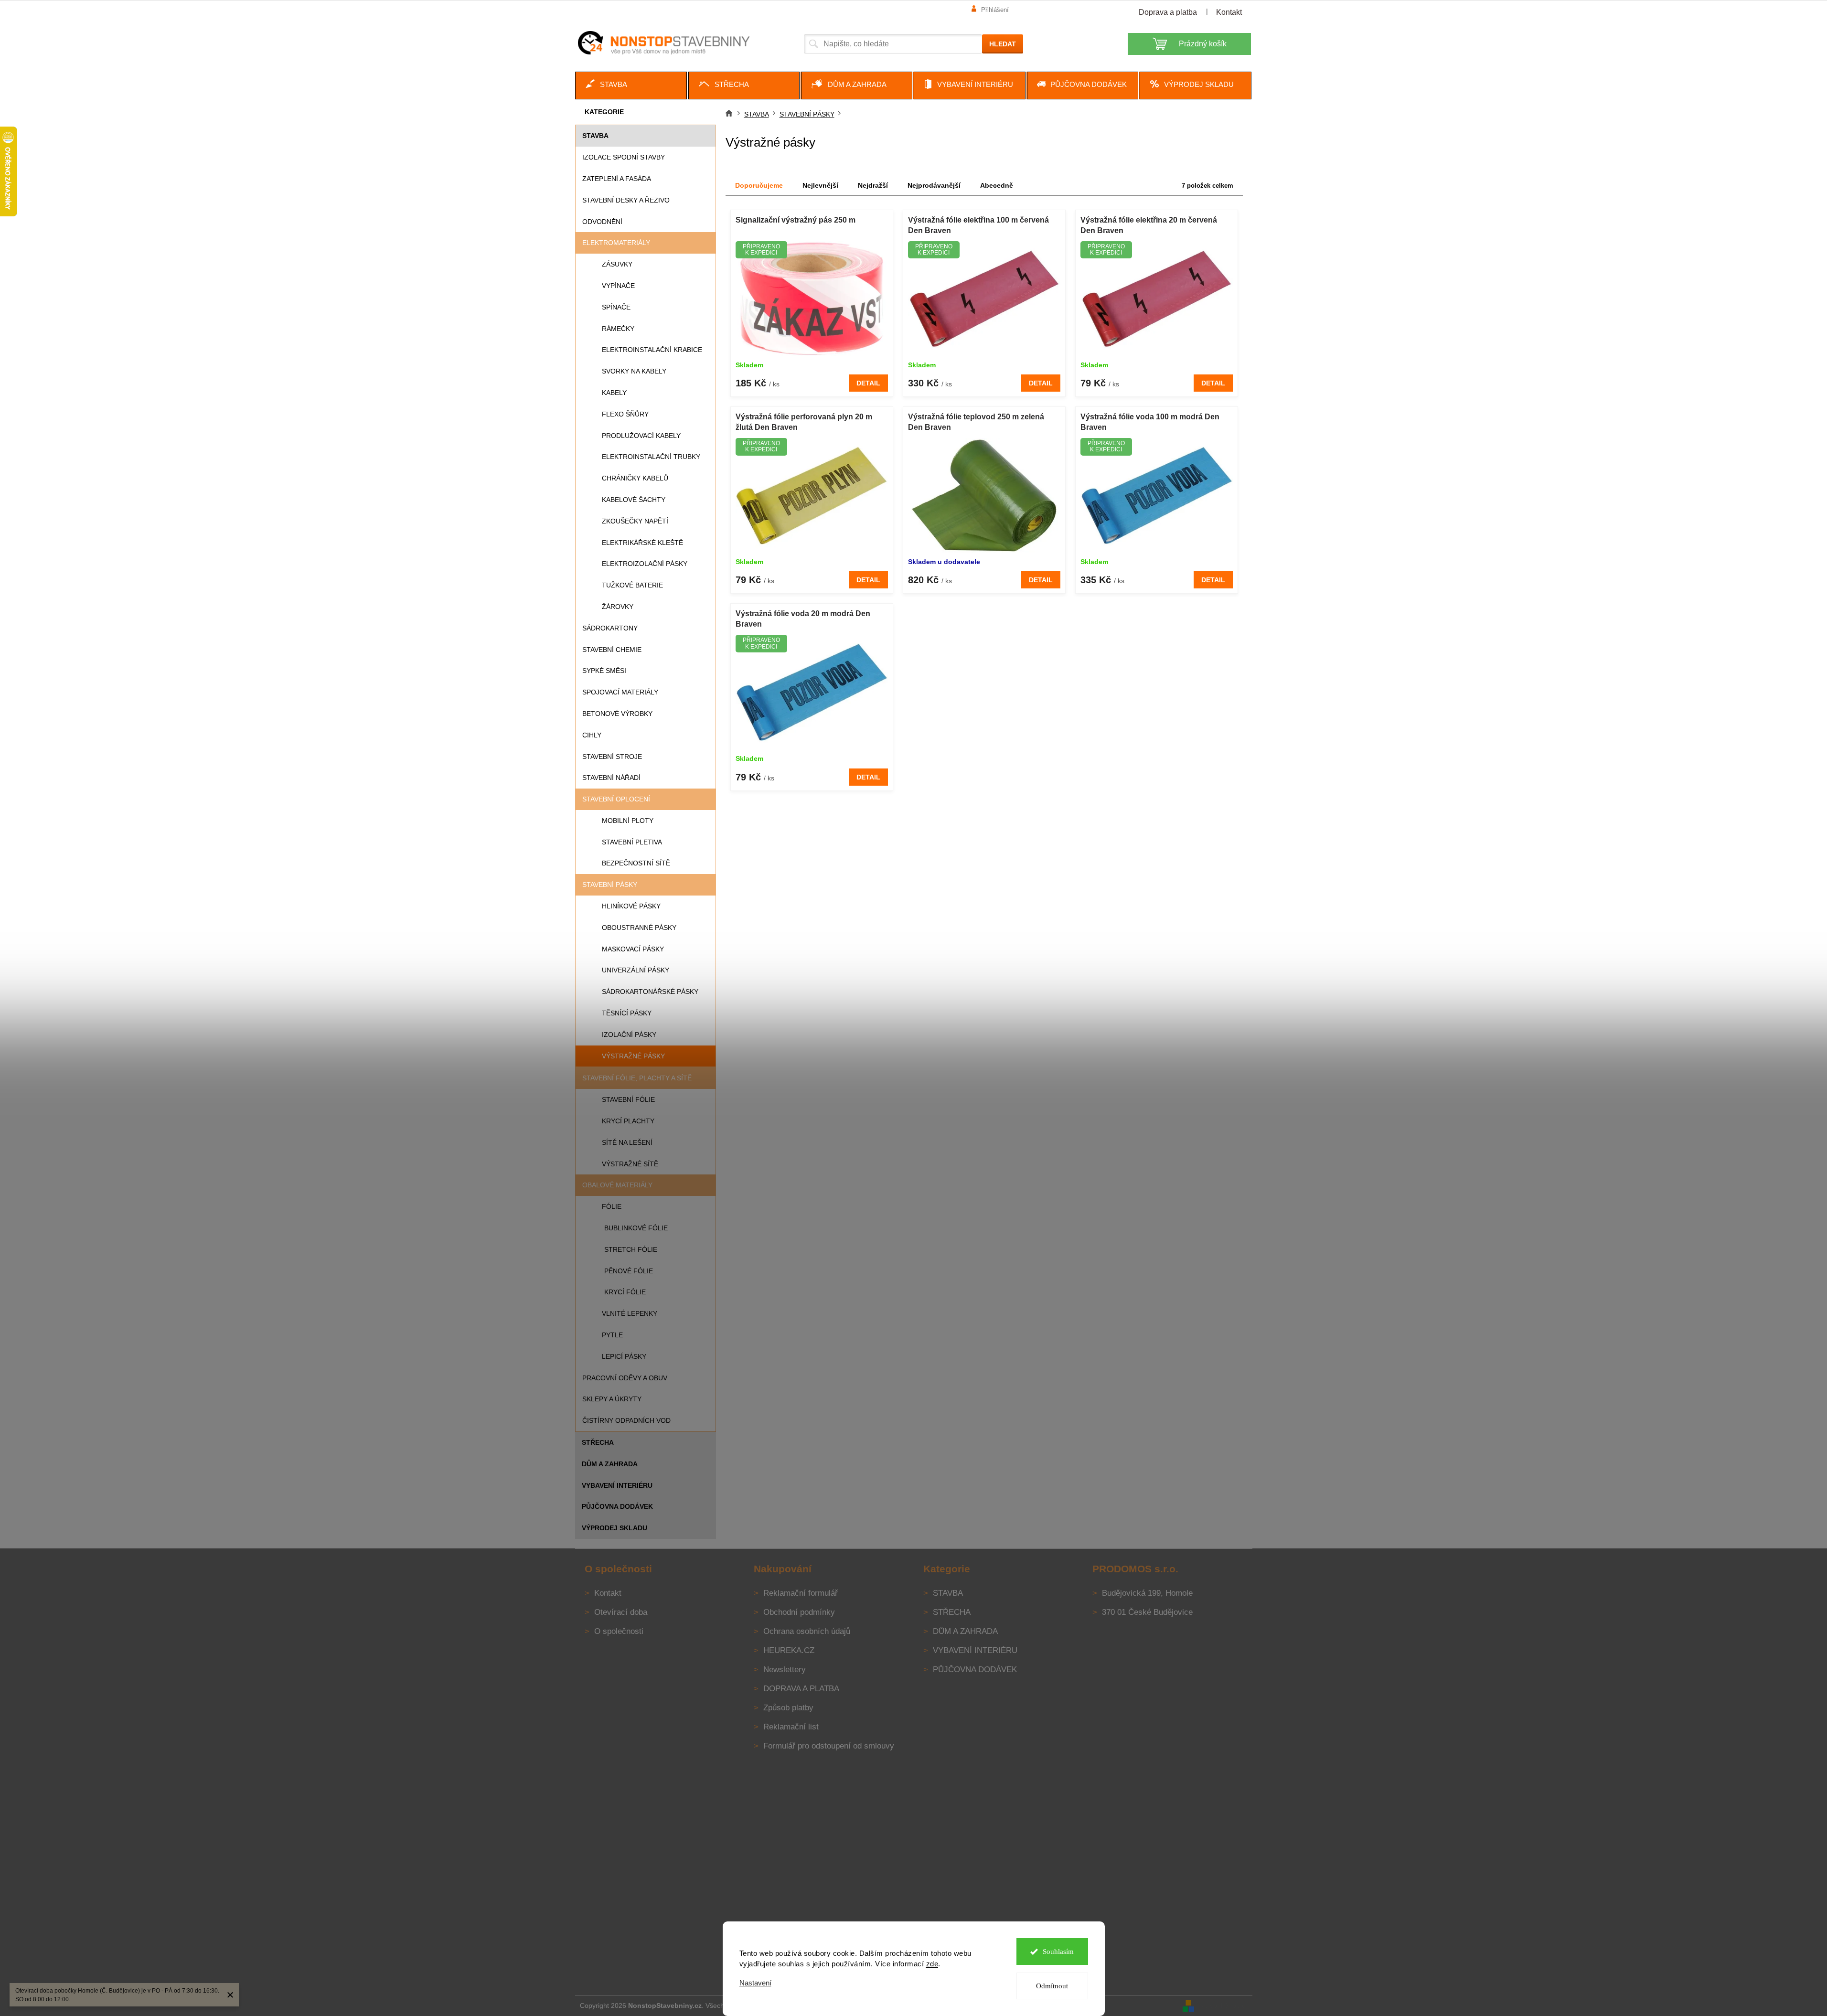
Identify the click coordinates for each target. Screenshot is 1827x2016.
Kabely (614, 393)
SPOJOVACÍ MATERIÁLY (620, 692)
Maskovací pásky (633, 949)
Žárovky (618, 607)
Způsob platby (788, 1708)
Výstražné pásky (633, 1056)
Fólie (612, 1206)
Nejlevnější (820, 185)
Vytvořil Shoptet (1224, 2005)
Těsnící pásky (627, 1013)
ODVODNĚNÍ (602, 222)
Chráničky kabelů (635, 478)
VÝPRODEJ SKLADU (614, 1528)
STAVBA (595, 136)
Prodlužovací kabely (641, 436)
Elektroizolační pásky (645, 564)
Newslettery (785, 1669)
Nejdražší (873, 185)
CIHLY (592, 735)
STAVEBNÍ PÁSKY (610, 885)
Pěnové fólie (629, 1271)
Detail (868, 383)
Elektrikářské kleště (642, 543)
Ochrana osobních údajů (807, 1631)
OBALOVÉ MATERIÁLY (617, 1185)
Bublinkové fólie (636, 1228)
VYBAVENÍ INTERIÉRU (617, 1485)
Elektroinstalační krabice (652, 350)
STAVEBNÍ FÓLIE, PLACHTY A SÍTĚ (637, 1078)
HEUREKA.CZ (789, 1650)
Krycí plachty (628, 1121)
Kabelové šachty (634, 500)
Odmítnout (1052, 1986)
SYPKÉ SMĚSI (604, 671)
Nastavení (755, 1983)
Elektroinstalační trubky (651, 457)
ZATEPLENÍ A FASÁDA (617, 179)
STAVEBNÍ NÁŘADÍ (611, 778)
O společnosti (619, 1631)
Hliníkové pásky (631, 906)
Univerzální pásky (636, 970)
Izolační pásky (629, 1035)
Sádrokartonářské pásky (650, 992)
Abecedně (997, 185)
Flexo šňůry (625, 414)
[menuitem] (631, 85)
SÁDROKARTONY (610, 628)
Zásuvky (617, 264)
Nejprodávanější (934, 185)
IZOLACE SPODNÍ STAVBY (624, 157)
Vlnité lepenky (630, 1313)
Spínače (616, 307)
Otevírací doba (621, 1612)
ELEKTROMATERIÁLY (616, 243)
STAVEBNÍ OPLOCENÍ (616, 799)
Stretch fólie (631, 1249)
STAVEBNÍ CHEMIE (612, 650)
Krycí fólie (625, 1292)
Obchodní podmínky (799, 1612)
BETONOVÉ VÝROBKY (617, 714)
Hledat (1003, 44)
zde (932, 1964)
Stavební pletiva (632, 842)
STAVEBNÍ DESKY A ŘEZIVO (626, 200)
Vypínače (618, 286)
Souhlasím (1058, 1952)
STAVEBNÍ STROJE (612, 757)
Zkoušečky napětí (635, 521)
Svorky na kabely (634, 371)
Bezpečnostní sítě (636, 863)
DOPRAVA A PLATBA (801, 1689)
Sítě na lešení (627, 1142)
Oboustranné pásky (639, 928)
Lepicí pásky (624, 1356)
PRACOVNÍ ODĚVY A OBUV (625, 1378)
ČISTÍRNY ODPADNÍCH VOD (626, 1420)
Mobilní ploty (628, 821)
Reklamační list (791, 1727)
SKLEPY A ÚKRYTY (612, 1399)
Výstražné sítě (630, 1164)
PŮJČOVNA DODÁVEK (617, 1506)
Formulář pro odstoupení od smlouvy (829, 1746)
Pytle (612, 1335)
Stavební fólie (628, 1099)
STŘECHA (598, 1442)
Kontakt (1229, 12)
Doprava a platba (1168, 12)
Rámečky (618, 329)
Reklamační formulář (801, 1593)
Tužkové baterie (632, 585)
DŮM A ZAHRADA (610, 1464)
